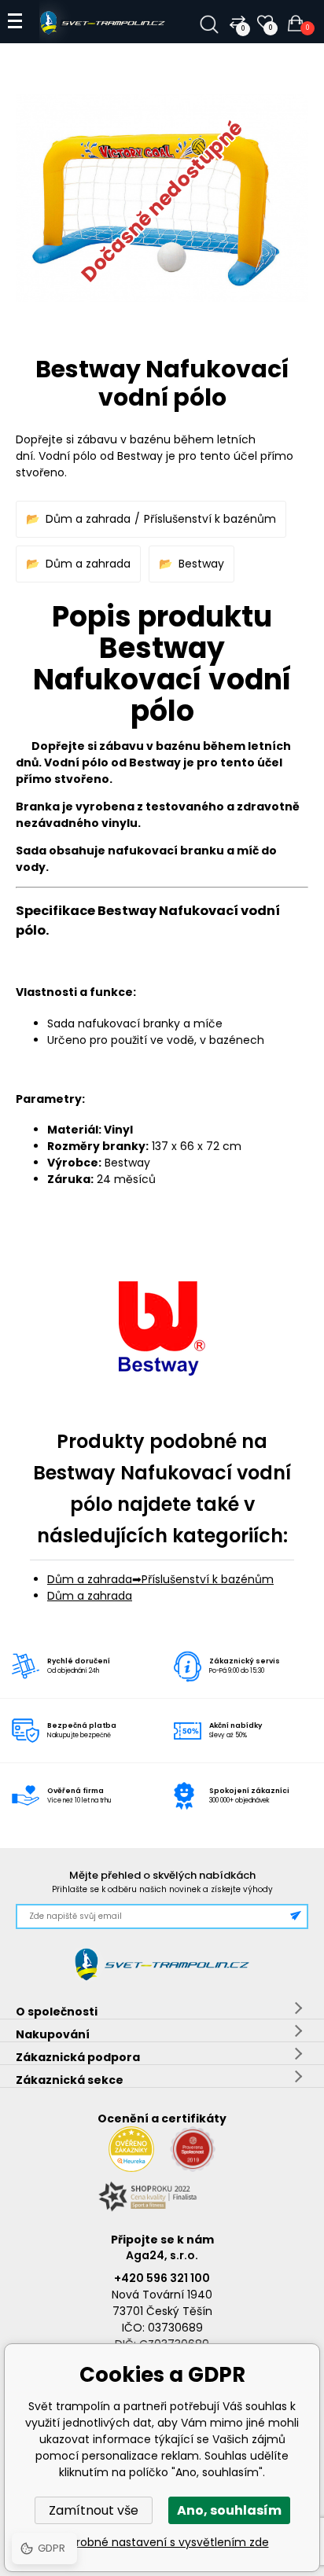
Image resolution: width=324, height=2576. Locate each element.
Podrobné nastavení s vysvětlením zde (162, 2542)
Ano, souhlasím (229, 2510)
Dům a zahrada (88, 519)
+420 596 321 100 (162, 2278)
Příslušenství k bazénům (210, 519)
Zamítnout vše (94, 2510)
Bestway (201, 564)
